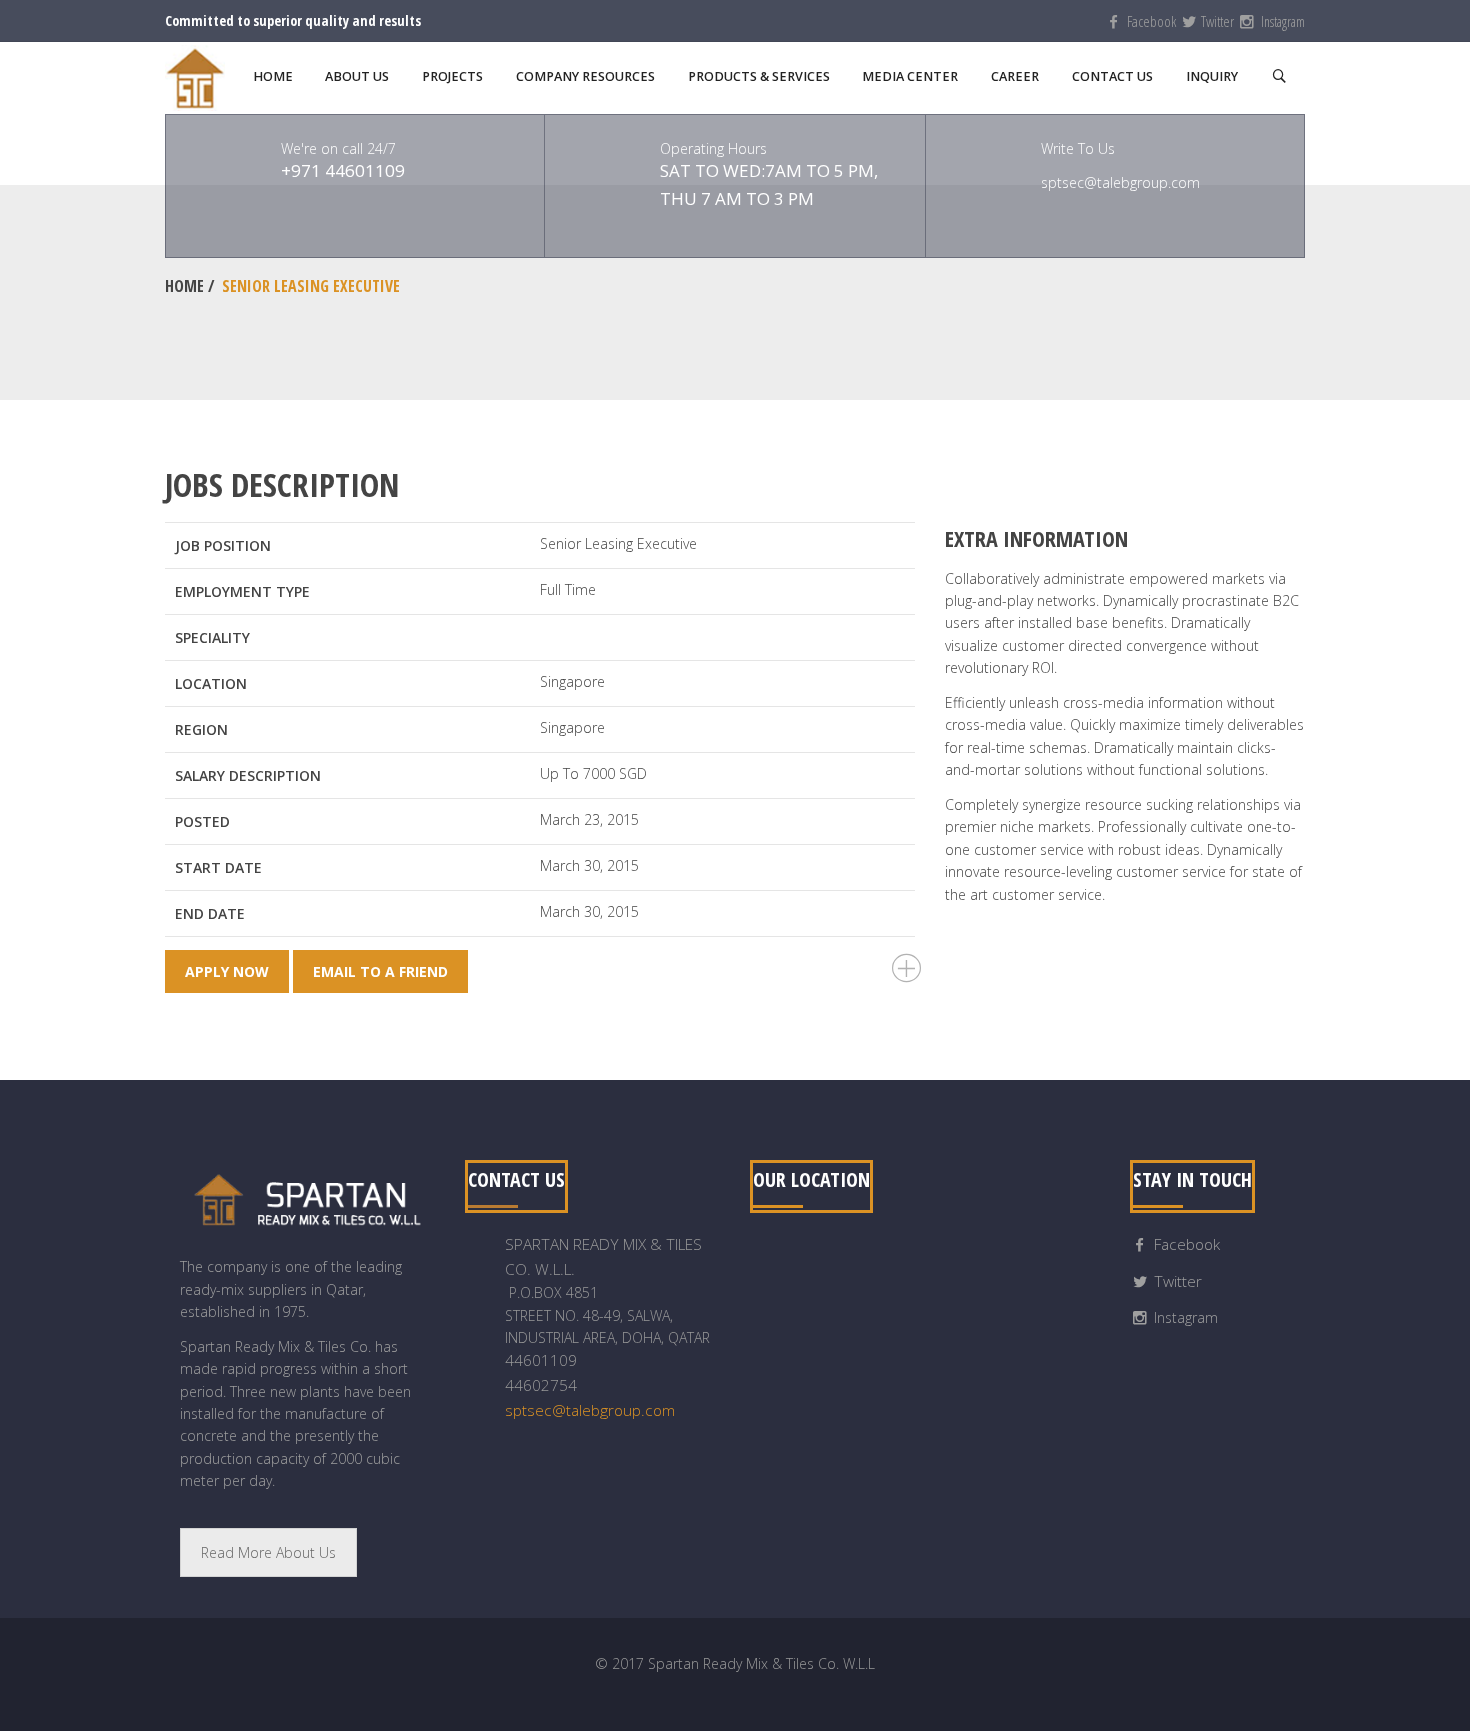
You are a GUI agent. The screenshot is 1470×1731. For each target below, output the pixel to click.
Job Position (223, 545)
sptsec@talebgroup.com (590, 1410)
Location (211, 683)
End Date (210, 913)
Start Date (218, 867)
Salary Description (248, 775)
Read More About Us (268, 1552)
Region (201, 729)
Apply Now (227, 971)
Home (184, 286)
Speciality (212, 637)
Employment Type (242, 591)
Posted (202, 821)
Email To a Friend (380, 971)
